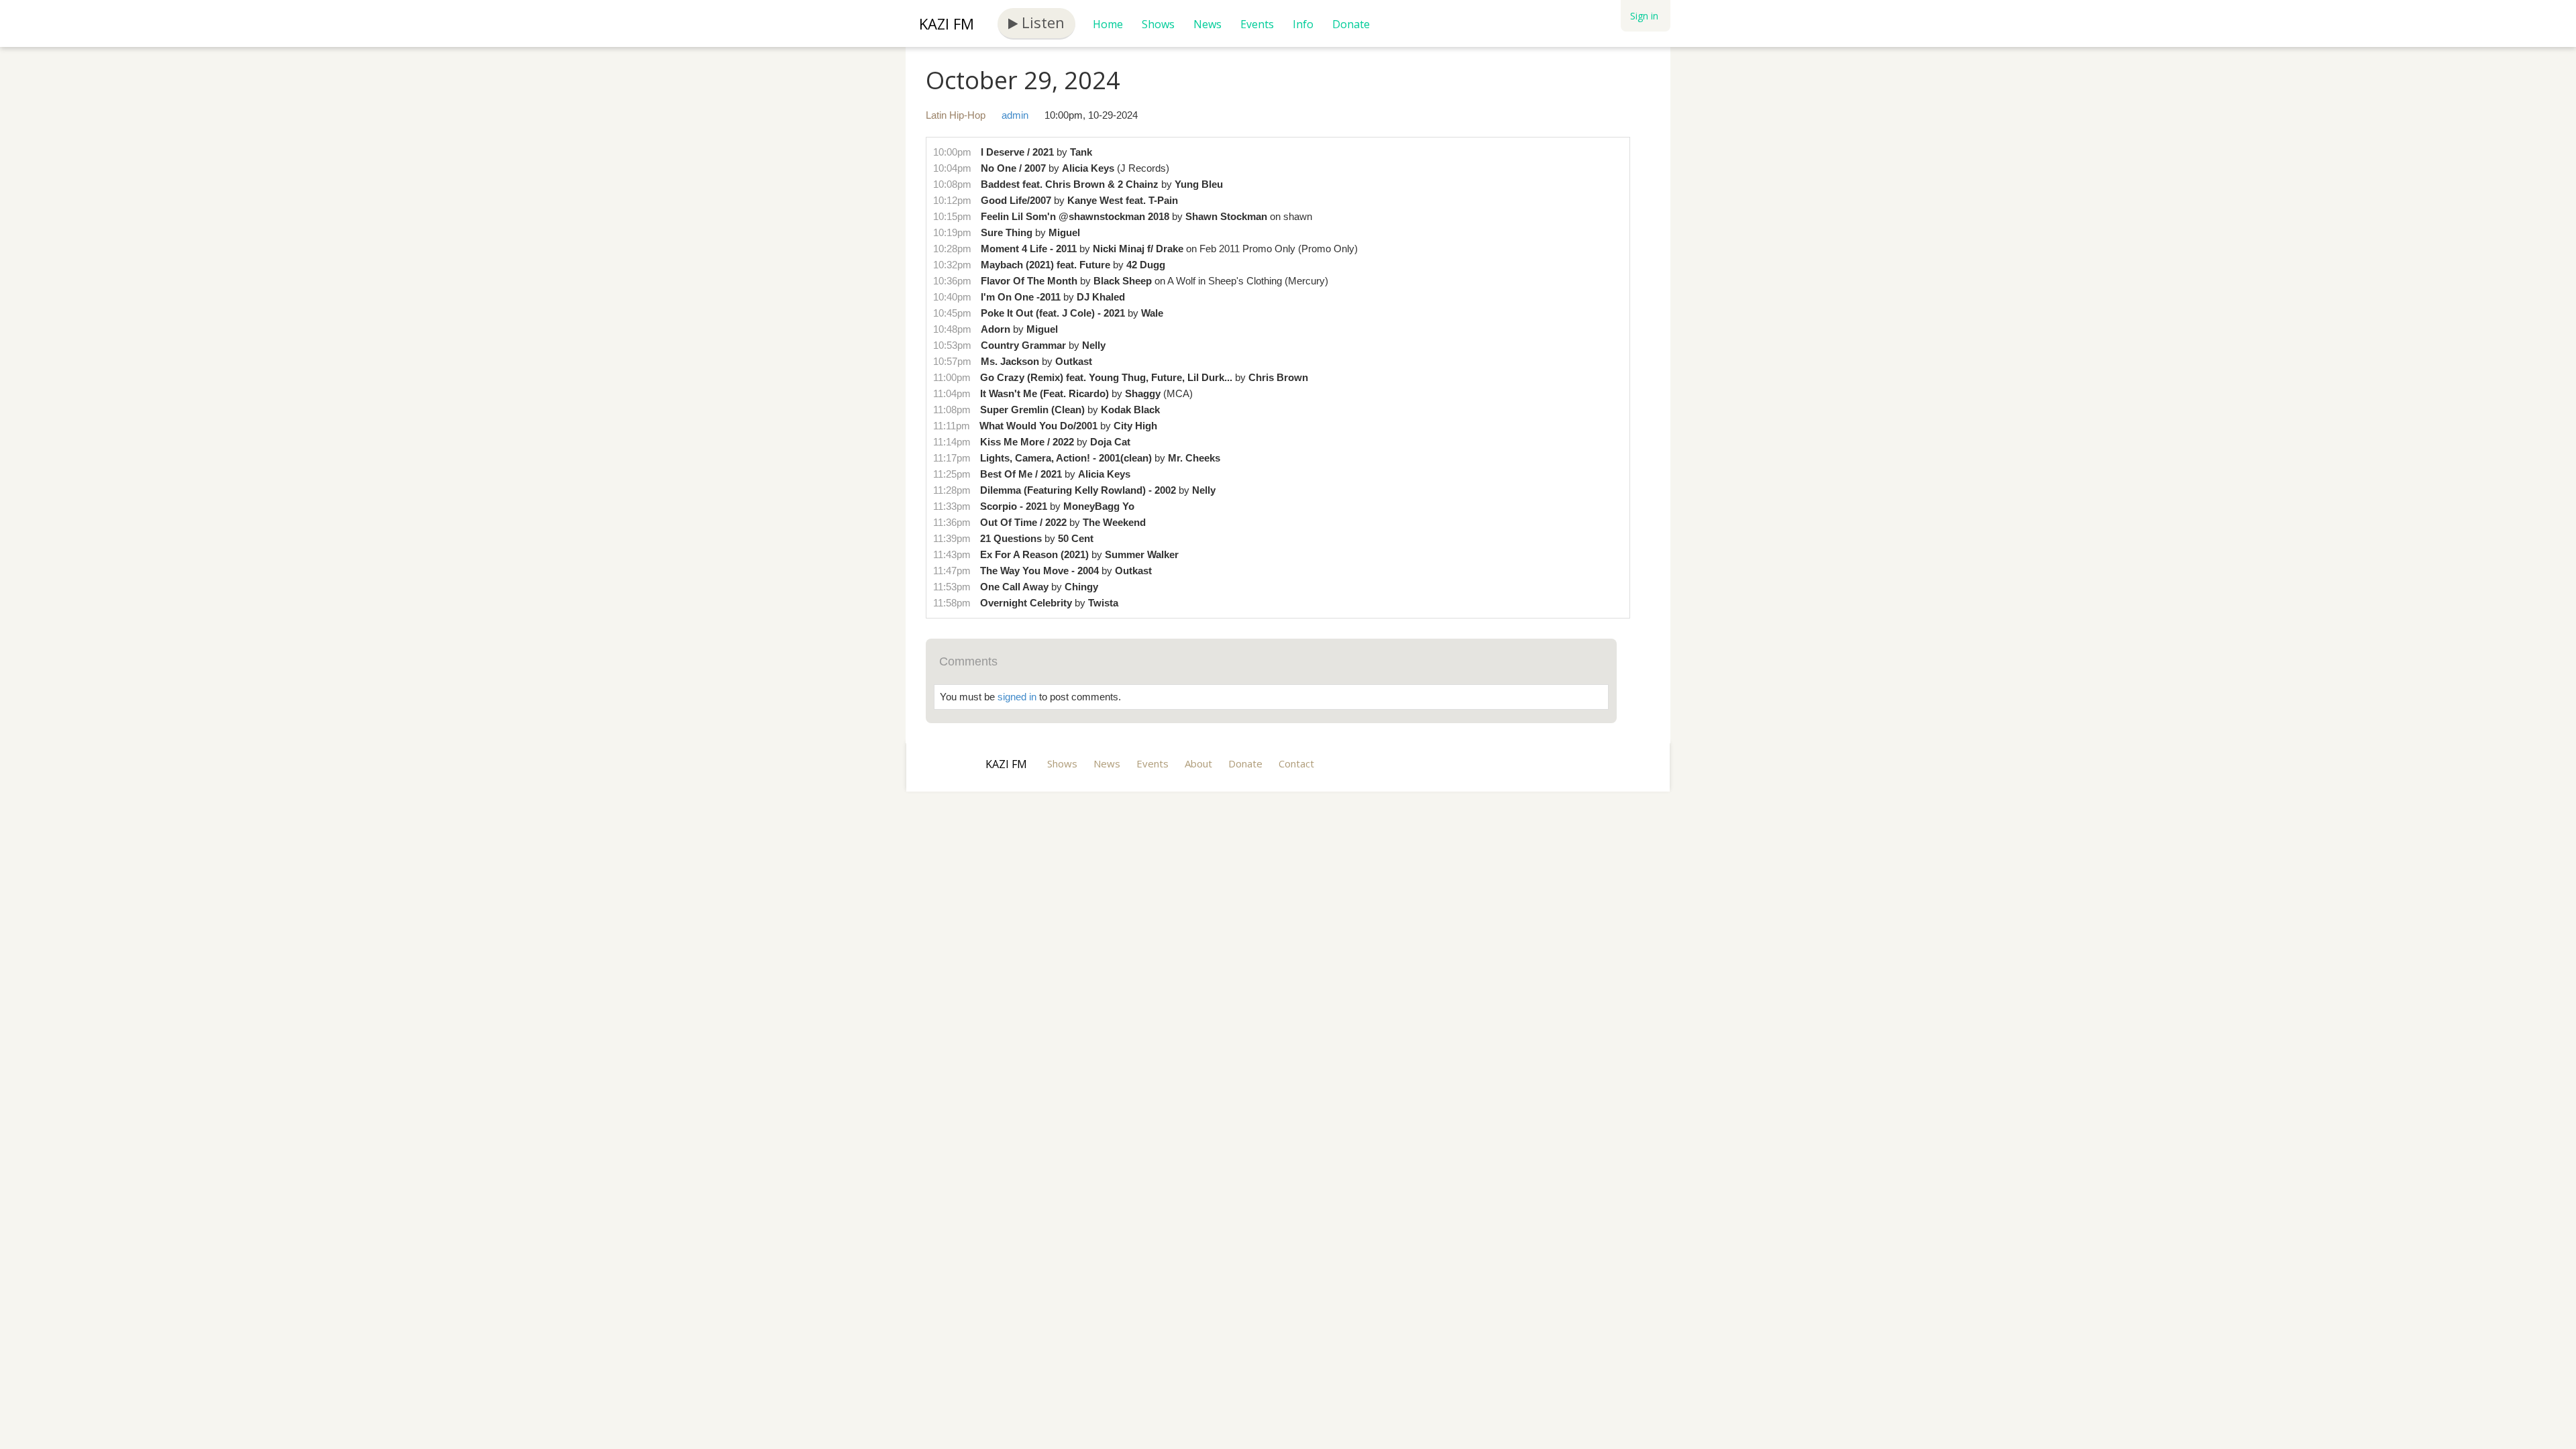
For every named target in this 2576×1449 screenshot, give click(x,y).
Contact (1296, 763)
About (1198, 763)
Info (1303, 24)
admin (1015, 115)
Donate (1351, 24)
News (1207, 24)
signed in (1017, 697)
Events (1257, 24)
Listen (1041, 22)
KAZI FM (947, 23)
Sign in (1644, 16)
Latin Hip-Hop (956, 115)
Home (1108, 24)
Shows (1158, 24)
